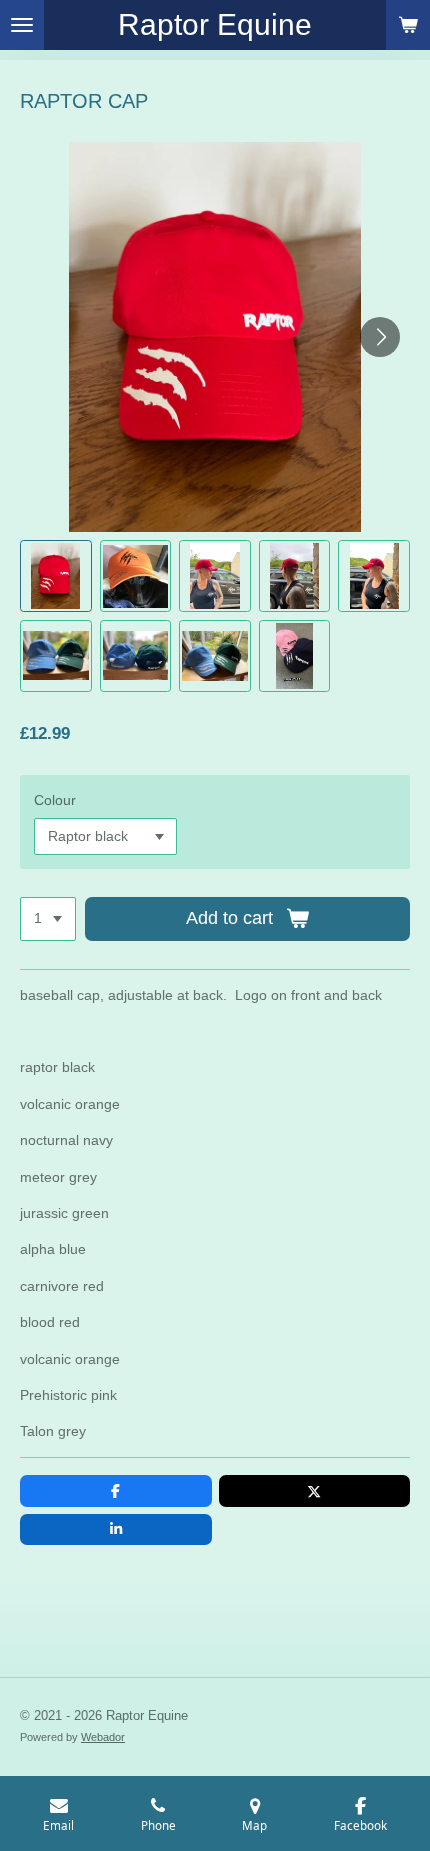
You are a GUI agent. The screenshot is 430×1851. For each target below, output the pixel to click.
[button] (56, 576)
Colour (55, 800)
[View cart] (408, 25)
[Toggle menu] (22, 25)
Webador (103, 1737)
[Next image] (380, 337)
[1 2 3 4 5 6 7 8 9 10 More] (48, 919)
